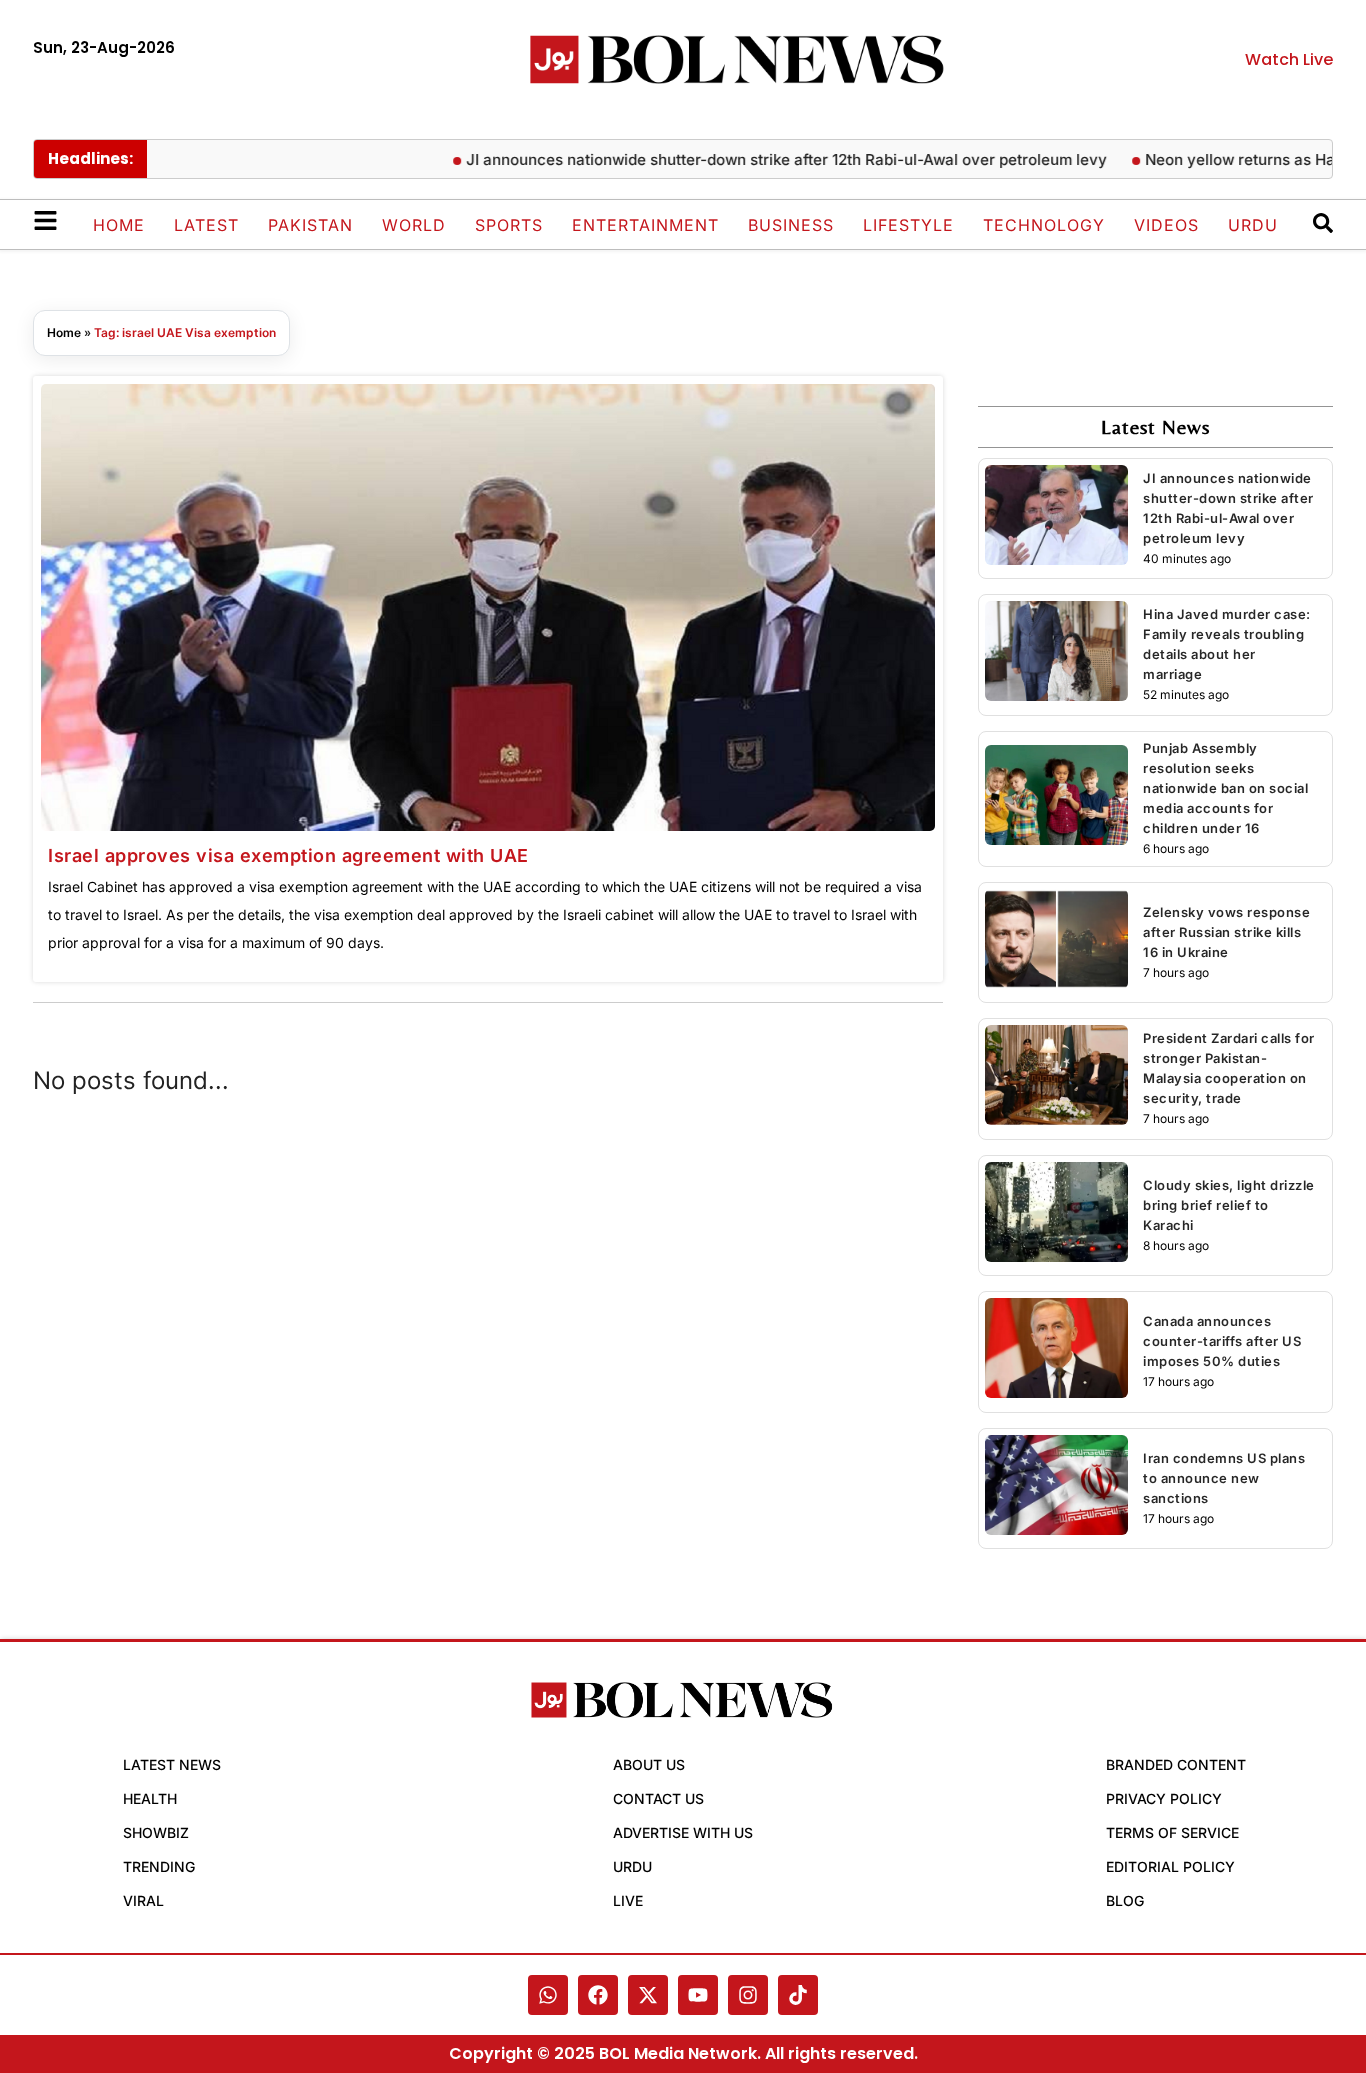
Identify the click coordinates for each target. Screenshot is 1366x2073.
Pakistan (310, 225)
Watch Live (1289, 59)
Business (791, 225)
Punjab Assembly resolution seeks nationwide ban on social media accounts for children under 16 (1225, 788)
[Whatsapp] (548, 1995)
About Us (649, 1764)
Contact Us (658, 1798)
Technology (1044, 225)
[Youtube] (698, 1995)
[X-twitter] (648, 1995)
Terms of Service (1172, 1832)
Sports (509, 225)
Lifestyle (908, 225)
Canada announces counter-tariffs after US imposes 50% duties (1222, 1341)
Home (119, 225)
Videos (1166, 225)
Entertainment (645, 225)
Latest (206, 225)
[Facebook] (598, 1995)
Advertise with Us (683, 1832)
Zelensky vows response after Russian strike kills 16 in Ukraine (1226, 932)
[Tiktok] (798, 1995)
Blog (1125, 1900)
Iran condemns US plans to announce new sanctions (1224, 1478)
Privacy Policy (1164, 1798)
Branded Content (1176, 1764)
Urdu (1253, 225)
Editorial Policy (1170, 1866)
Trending (159, 1866)
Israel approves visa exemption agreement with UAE (288, 855)
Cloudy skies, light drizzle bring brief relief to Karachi (1229, 1205)
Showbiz (156, 1832)
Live (628, 1900)
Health (150, 1798)
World (414, 225)
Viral (143, 1900)
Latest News (172, 1764)
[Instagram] (748, 1995)
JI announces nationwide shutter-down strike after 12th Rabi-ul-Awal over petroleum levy (749, 159)
